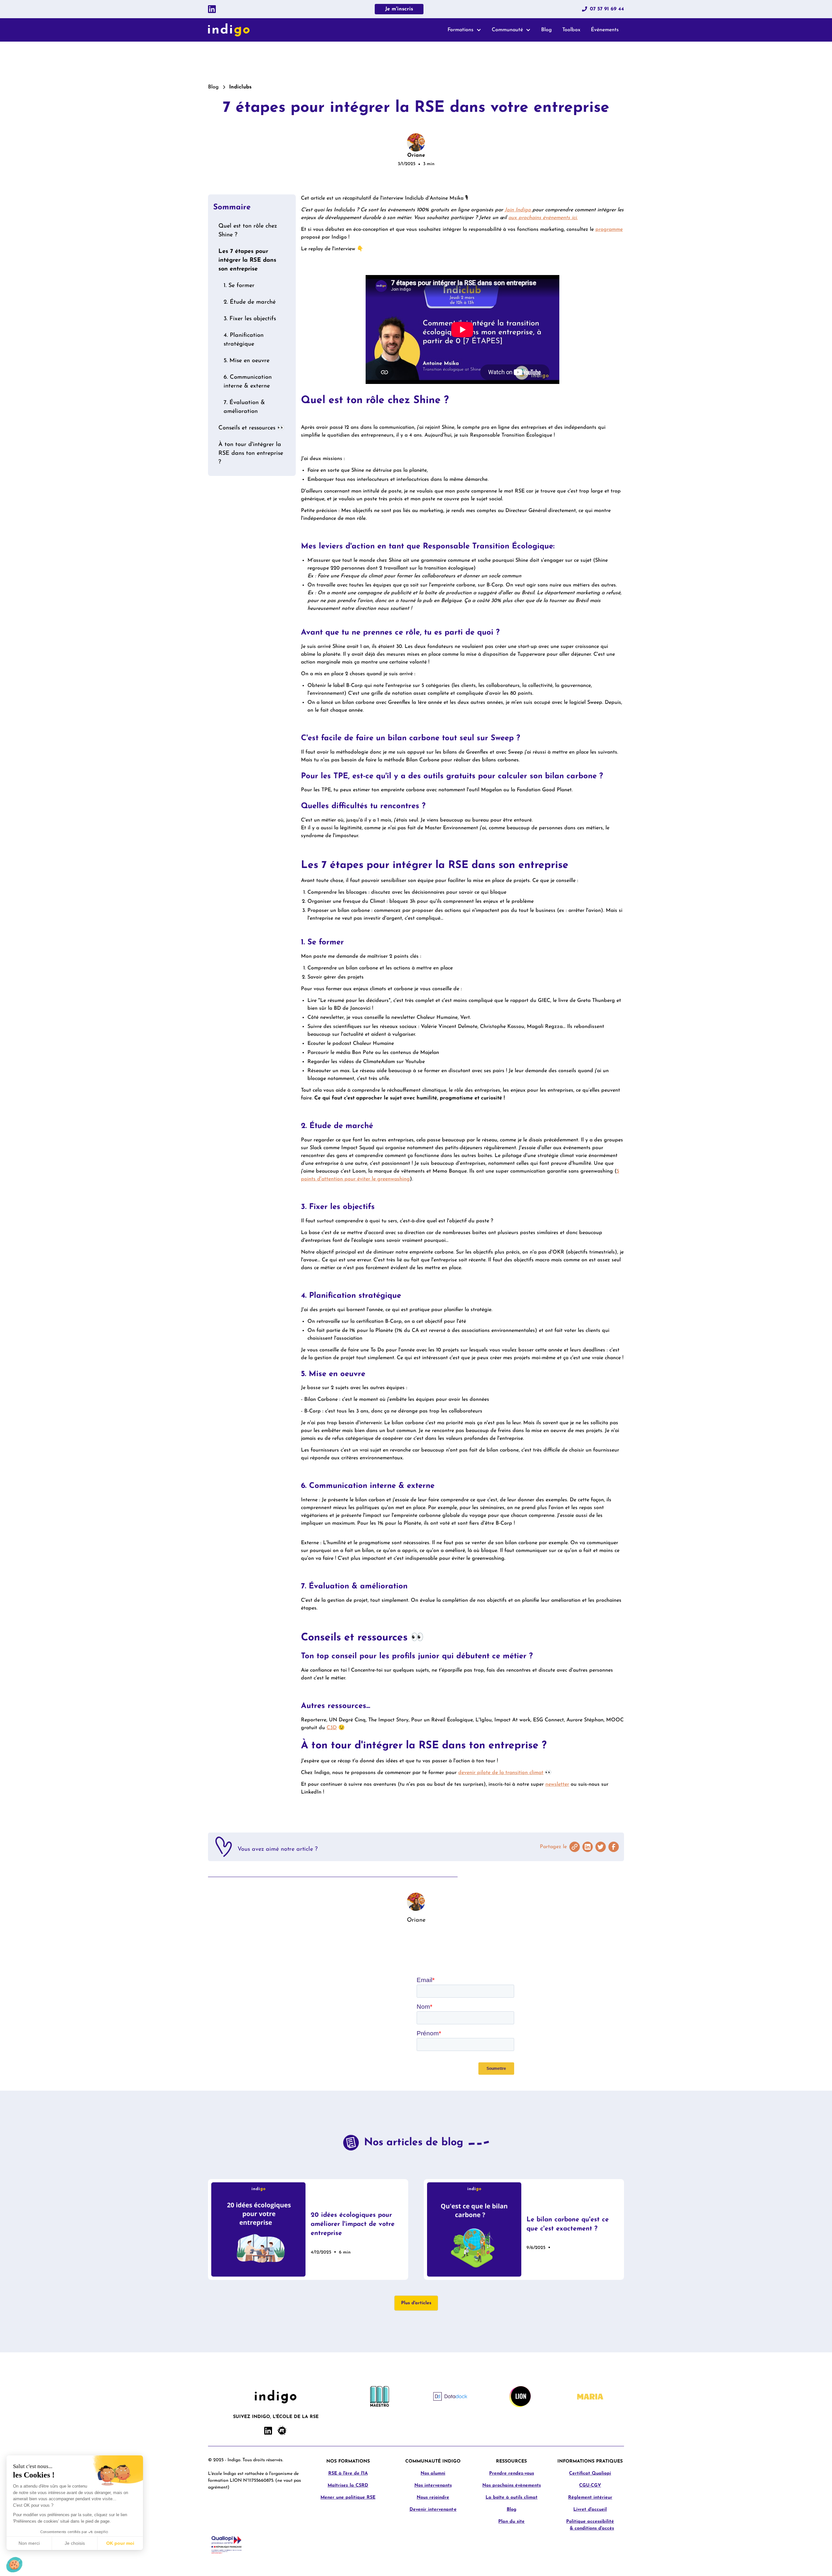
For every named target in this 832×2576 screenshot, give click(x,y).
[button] (464, 30)
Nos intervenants (433, 2485)
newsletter (557, 1784)
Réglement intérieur (590, 2497)
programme (609, 230)
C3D (332, 1728)
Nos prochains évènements (512, 2485)
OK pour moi (120, 2543)
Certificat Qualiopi (590, 2473)
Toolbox (571, 30)
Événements (605, 30)
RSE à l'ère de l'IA (348, 2473)
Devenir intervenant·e (433, 2510)
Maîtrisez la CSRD (348, 2485)
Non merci (29, 2543)
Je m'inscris (399, 9)
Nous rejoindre (433, 2497)
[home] (229, 30)
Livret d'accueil (590, 2510)
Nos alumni (433, 2473)
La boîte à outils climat (512, 2497)
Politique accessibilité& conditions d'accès (590, 2525)
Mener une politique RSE (348, 2497)
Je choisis (75, 2543)
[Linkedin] (212, 9)
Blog (546, 30)
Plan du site (511, 2522)
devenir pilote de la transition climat (501, 1773)
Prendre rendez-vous (512, 2473)
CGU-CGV (590, 2485)
